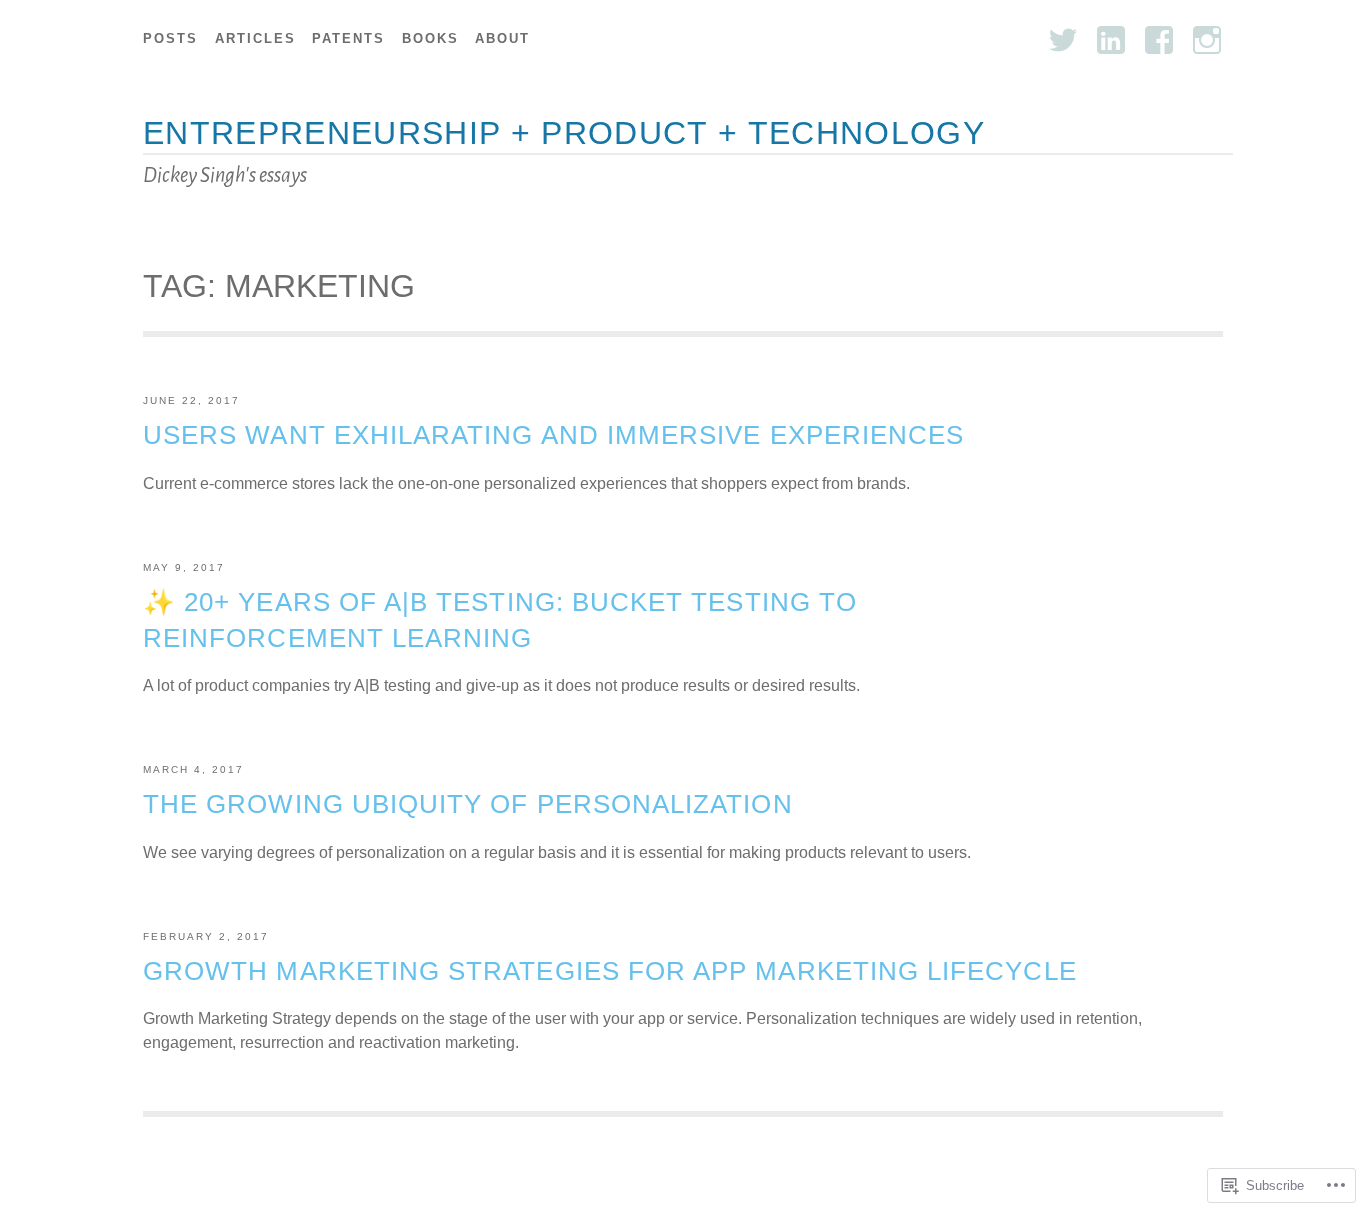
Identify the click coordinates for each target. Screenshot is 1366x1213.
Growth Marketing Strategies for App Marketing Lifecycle (610, 971)
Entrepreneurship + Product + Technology (564, 133)
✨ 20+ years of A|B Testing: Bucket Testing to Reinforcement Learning (500, 620)
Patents (348, 38)
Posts (170, 38)
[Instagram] (1207, 40)
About (502, 38)
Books (430, 38)
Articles (255, 38)
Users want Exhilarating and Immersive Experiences (553, 435)
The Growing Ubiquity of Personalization (468, 804)
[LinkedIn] (1111, 40)
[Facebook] (1159, 40)
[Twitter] (1063, 40)
